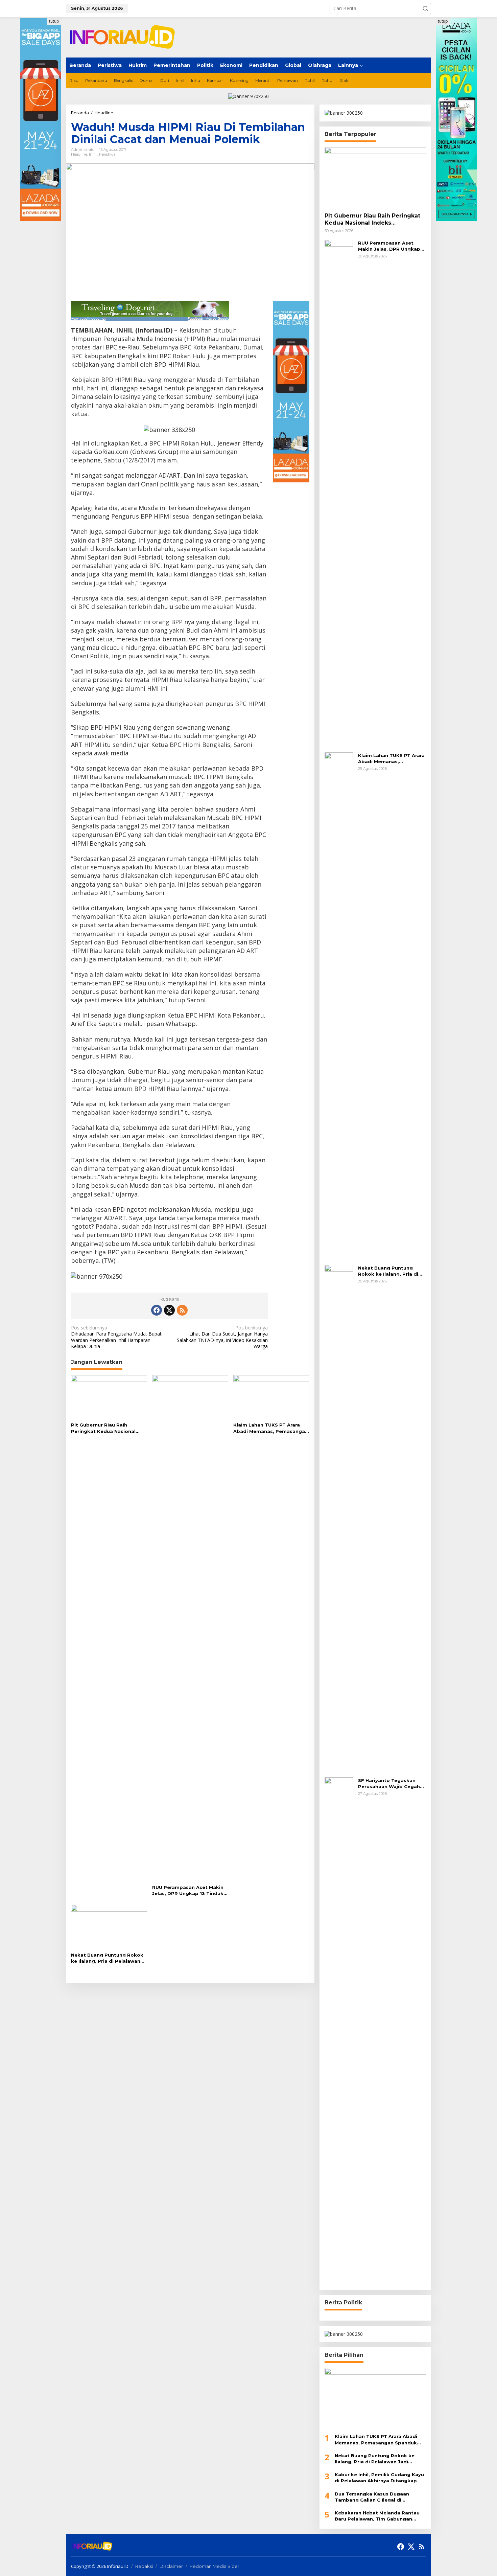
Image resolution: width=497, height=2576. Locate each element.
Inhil (93, 154)
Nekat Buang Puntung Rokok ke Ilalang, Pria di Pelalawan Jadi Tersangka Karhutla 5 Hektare (107, 1958)
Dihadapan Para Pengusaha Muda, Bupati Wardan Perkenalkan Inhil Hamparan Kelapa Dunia (117, 1337)
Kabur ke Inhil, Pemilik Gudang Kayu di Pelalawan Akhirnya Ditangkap (379, 2478)
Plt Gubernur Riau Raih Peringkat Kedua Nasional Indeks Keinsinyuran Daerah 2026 (105, 1428)
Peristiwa (107, 154)
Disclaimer (171, 2566)
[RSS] (182, 1310)
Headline (79, 154)
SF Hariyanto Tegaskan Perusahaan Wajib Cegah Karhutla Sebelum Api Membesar (389, 1784)
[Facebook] (157, 1310)
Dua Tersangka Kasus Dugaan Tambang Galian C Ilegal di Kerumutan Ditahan (372, 2497)
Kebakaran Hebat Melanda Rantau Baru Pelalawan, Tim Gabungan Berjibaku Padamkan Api (377, 2516)
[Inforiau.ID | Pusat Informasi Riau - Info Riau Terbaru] (125, 37)
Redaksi (144, 2566)
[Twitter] (169, 1310)
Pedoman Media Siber (215, 2566)
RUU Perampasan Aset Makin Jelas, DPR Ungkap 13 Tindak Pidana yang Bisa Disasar (188, 1890)
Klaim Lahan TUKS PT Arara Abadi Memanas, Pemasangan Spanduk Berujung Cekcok (271, 1428)
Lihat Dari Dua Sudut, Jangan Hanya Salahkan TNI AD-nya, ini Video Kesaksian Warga (222, 1337)
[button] (425, 8)
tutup (54, 21)
